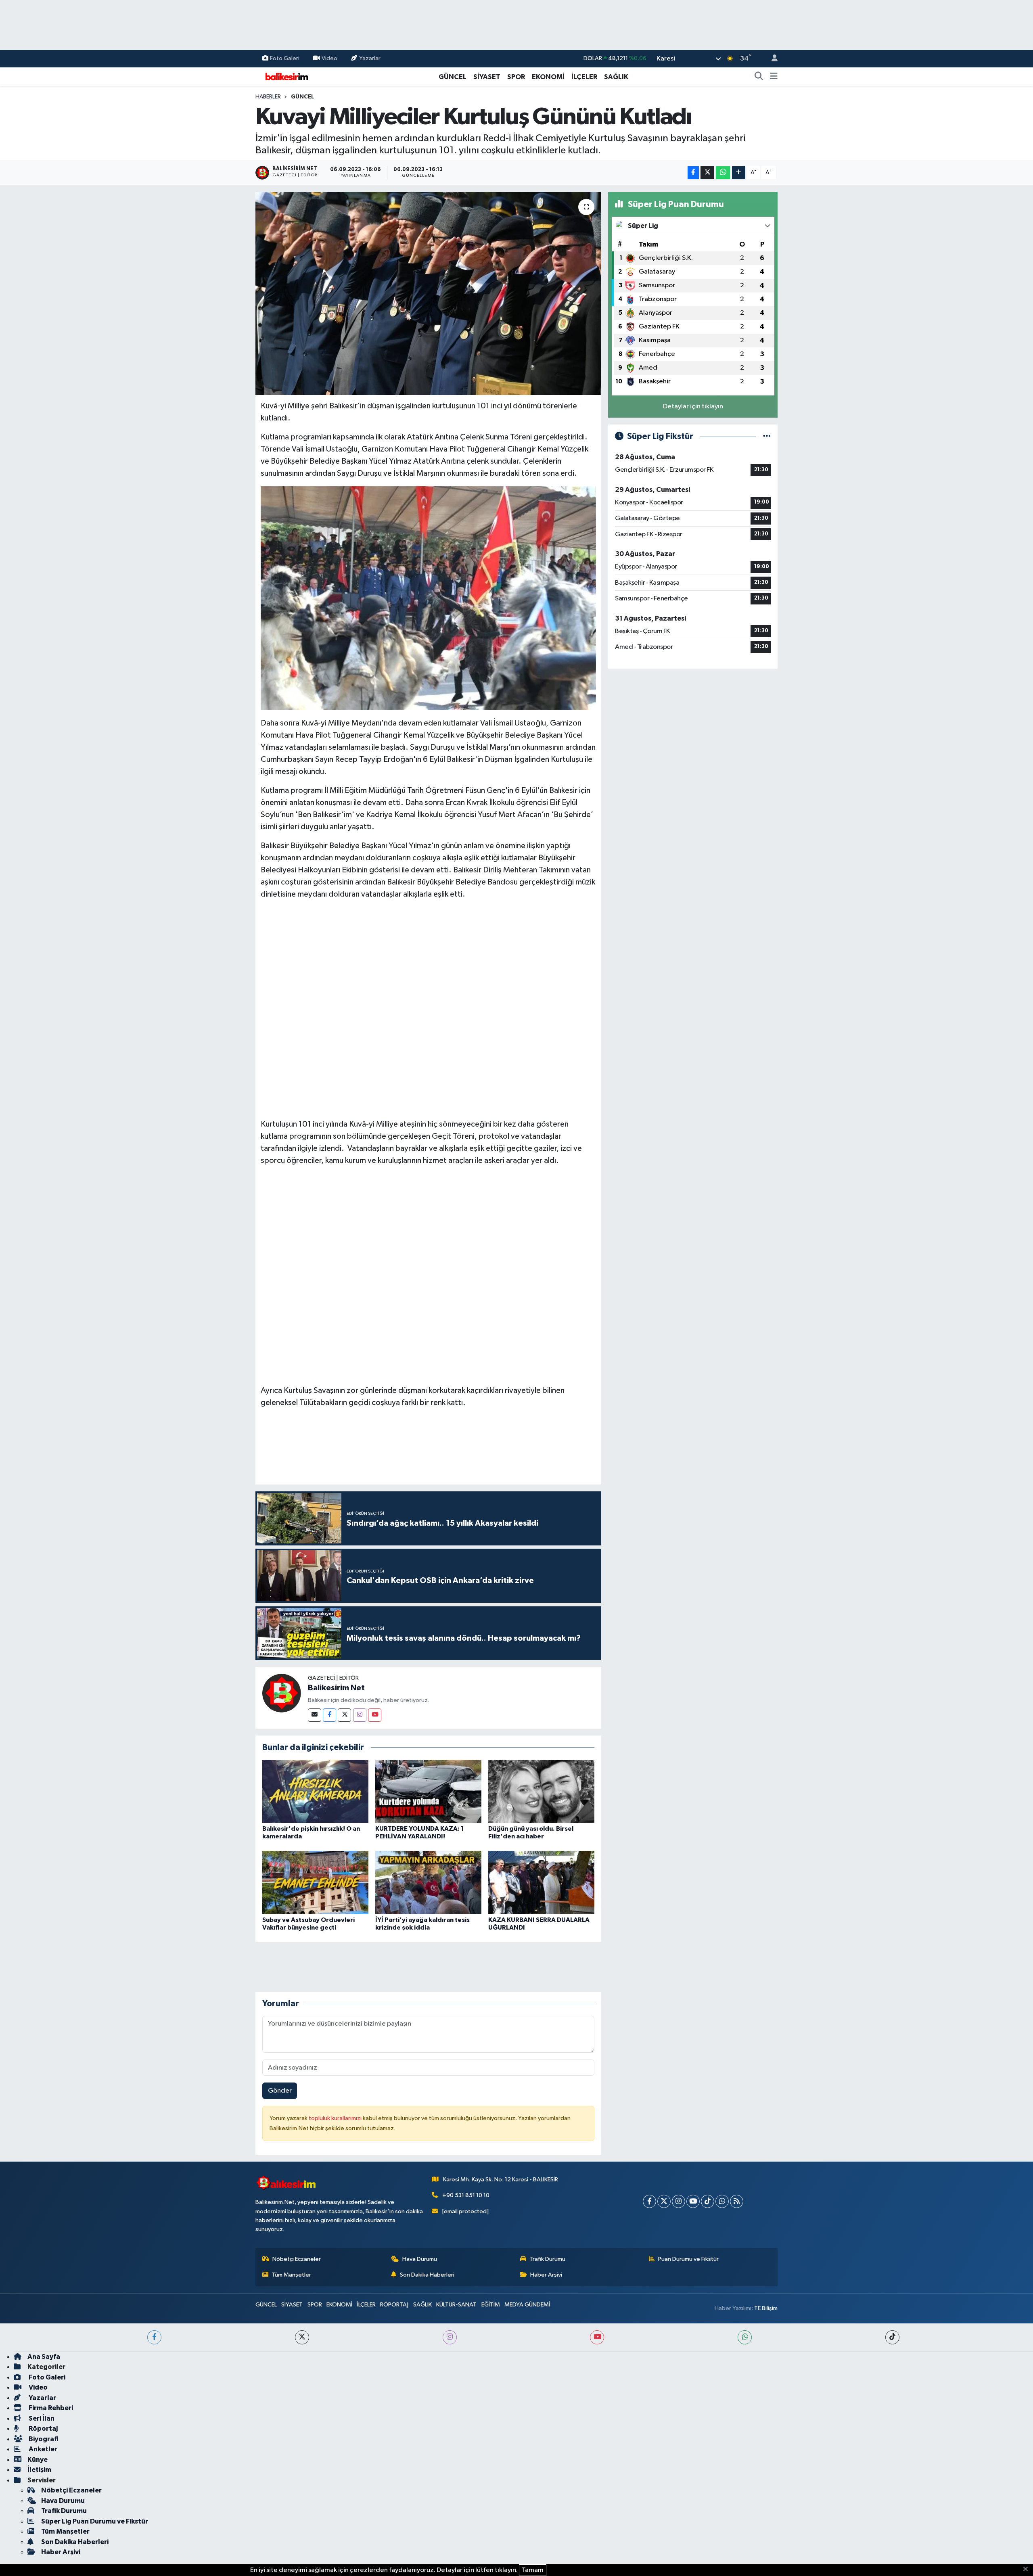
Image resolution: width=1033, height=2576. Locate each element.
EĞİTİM (491, 2305)
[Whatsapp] (722, 2201)
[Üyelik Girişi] (771, 59)
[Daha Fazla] (739, 173)
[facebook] (154, 2337)
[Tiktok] (708, 2201)
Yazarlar (370, 58)
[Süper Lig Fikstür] (767, 436)
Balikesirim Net (336, 1688)
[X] (664, 2201)
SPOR (516, 77)
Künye (38, 2460)
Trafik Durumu (547, 2259)
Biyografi (43, 2439)
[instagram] (450, 2337)
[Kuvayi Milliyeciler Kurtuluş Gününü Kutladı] (428, 293)
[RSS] (737, 2201)
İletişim (39, 2470)
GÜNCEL (453, 77)
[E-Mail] (315, 1715)
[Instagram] (360, 1715)
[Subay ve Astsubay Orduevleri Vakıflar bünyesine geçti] (315, 1882)
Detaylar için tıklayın (693, 407)
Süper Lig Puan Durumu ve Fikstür (95, 2521)
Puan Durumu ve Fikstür (688, 2259)
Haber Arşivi (546, 2275)
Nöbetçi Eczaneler (297, 2259)
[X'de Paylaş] (707, 173)
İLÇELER (584, 77)
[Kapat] (1028, 2570)
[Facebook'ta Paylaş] (693, 173)
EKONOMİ (548, 77)
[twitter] (302, 2337)
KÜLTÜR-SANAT (456, 2305)
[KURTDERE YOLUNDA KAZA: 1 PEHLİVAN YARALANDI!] (428, 1791)
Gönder (280, 2091)
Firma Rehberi (50, 2408)
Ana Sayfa (44, 2357)
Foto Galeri (285, 58)
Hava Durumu (420, 2259)
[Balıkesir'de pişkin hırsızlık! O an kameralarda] (315, 1791)
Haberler (268, 97)
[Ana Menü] (774, 77)
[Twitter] (344, 1715)
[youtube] (597, 2337)
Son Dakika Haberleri (427, 2275)
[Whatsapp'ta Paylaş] (723, 173)
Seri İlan (41, 2418)
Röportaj (43, 2429)
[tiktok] (892, 2337)
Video (329, 58)
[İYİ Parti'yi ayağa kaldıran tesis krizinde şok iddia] (428, 1882)
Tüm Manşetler (291, 2275)
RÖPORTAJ (394, 2305)
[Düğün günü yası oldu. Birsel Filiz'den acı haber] (541, 1791)
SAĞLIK (616, 77)
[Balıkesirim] (286, 76)
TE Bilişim (766, 2308)
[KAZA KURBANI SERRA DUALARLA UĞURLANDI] (541, 1882)
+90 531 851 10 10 (466, 2195)
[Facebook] (329, 1715)
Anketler (42, 2449)
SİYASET (487, 77)
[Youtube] (375, 1715)
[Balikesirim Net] (282, 1693)
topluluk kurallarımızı (336, 2118)
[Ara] (759, 77)
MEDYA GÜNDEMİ (527, 2305)
